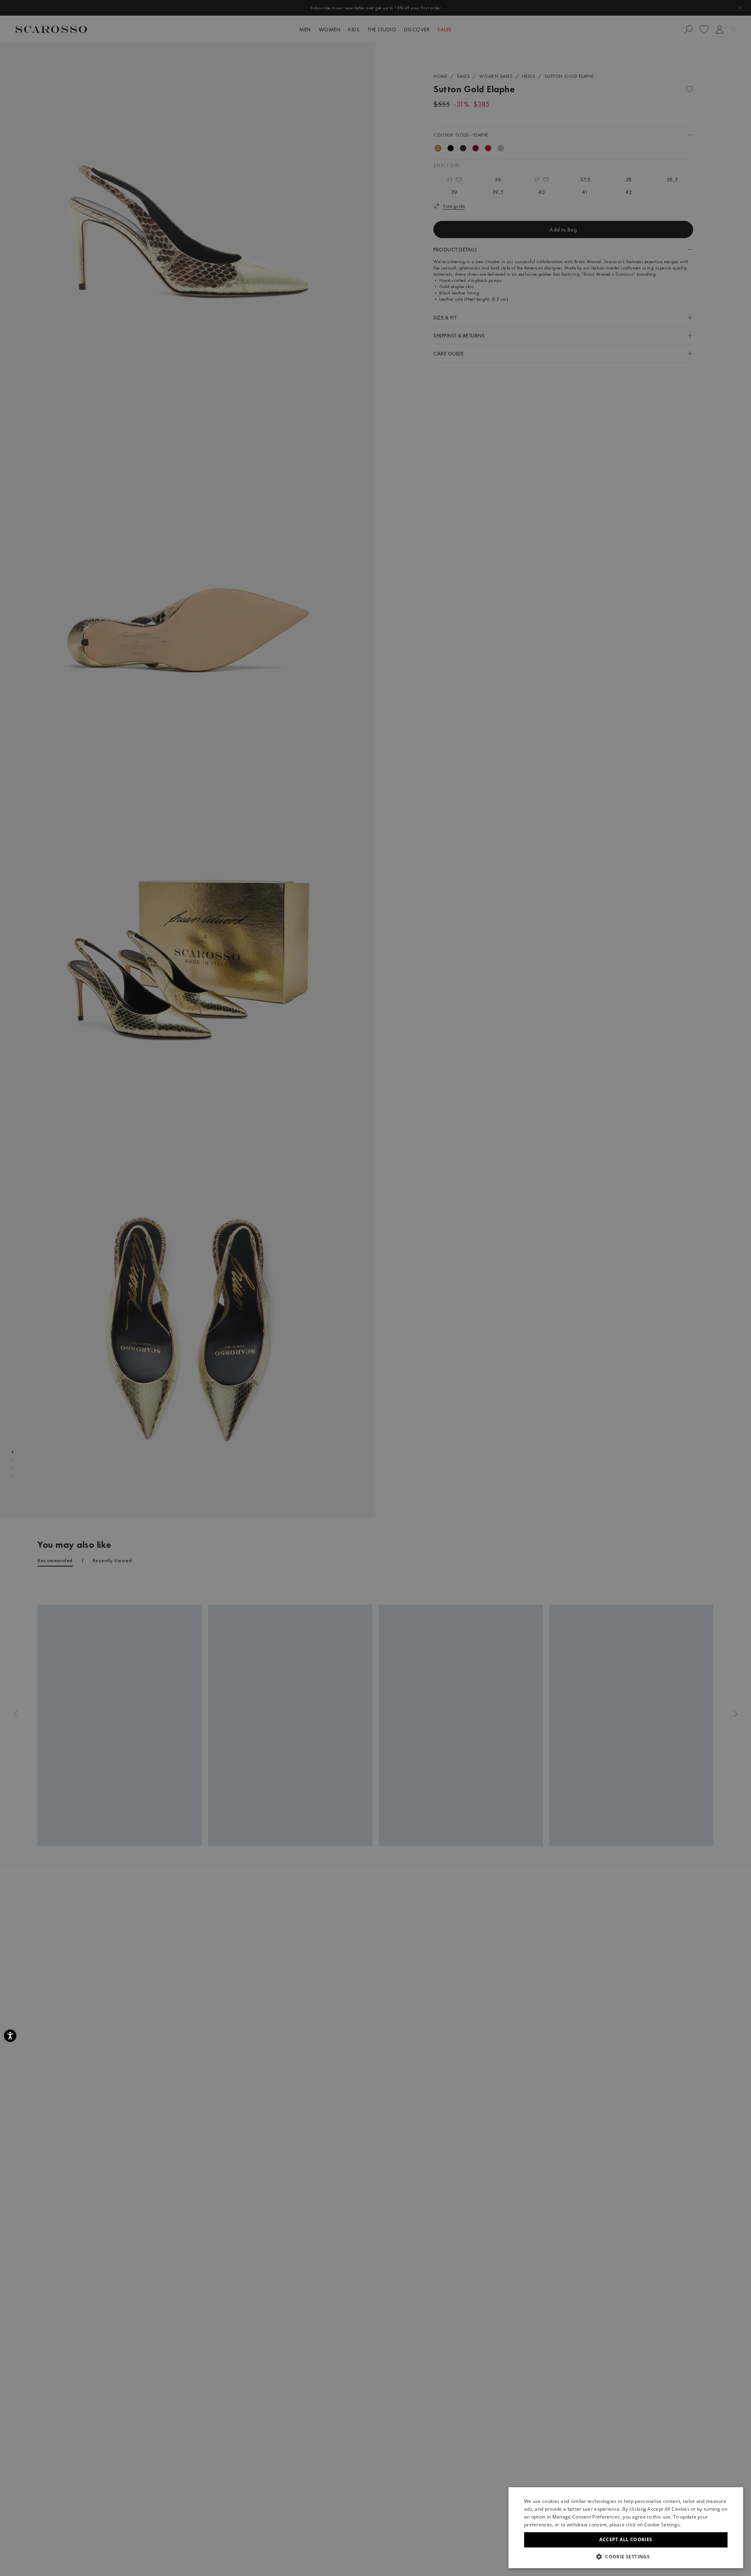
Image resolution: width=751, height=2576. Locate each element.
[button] (626, 2556)
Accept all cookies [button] (626, 2539)
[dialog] (375, 1288)
